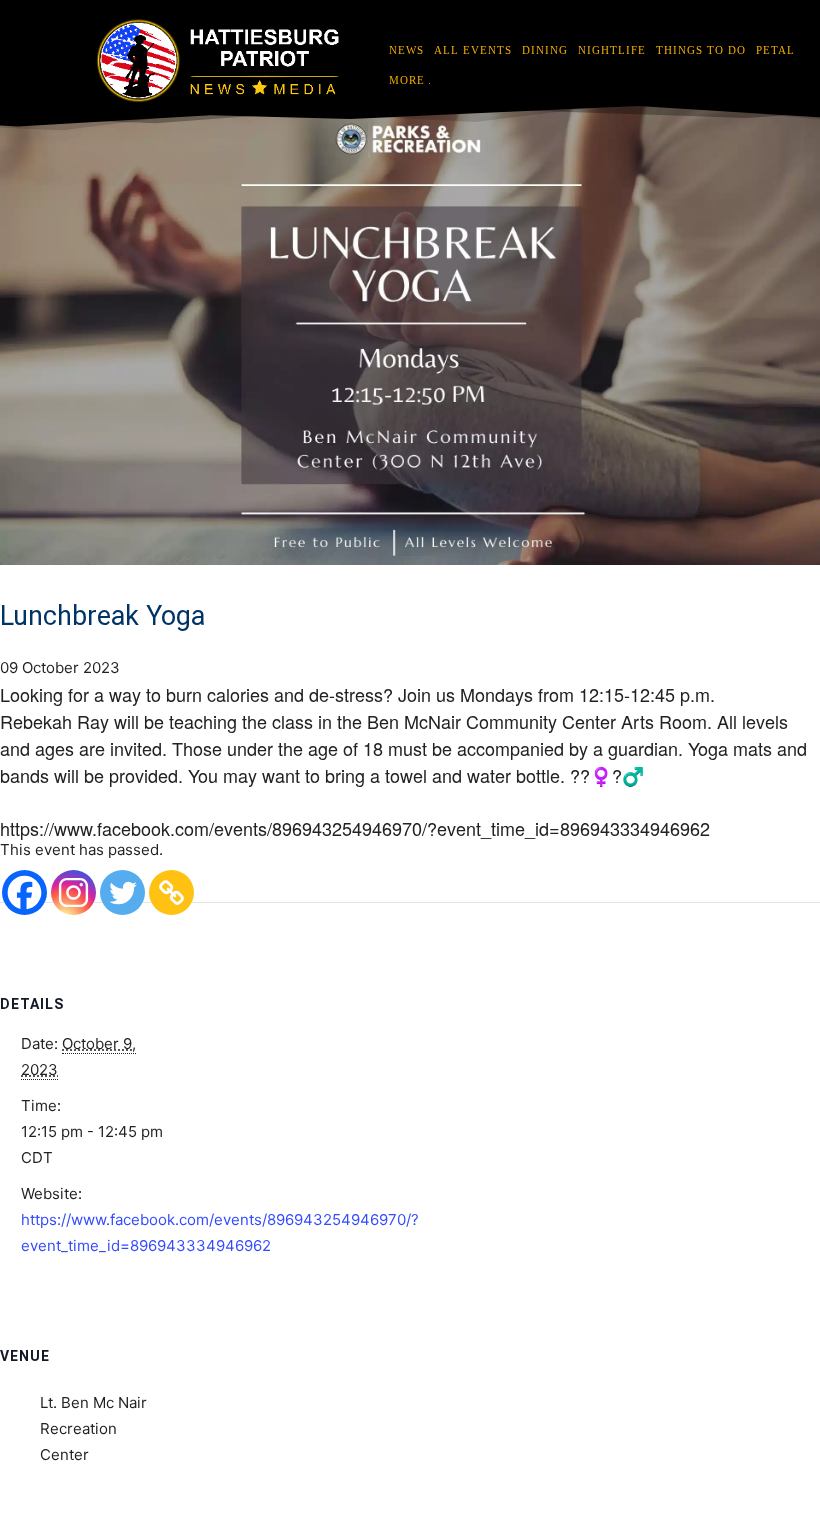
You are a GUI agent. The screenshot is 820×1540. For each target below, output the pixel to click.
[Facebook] (24, 892)
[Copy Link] (171, 892)
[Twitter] (122, 892)
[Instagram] (73, 892)
